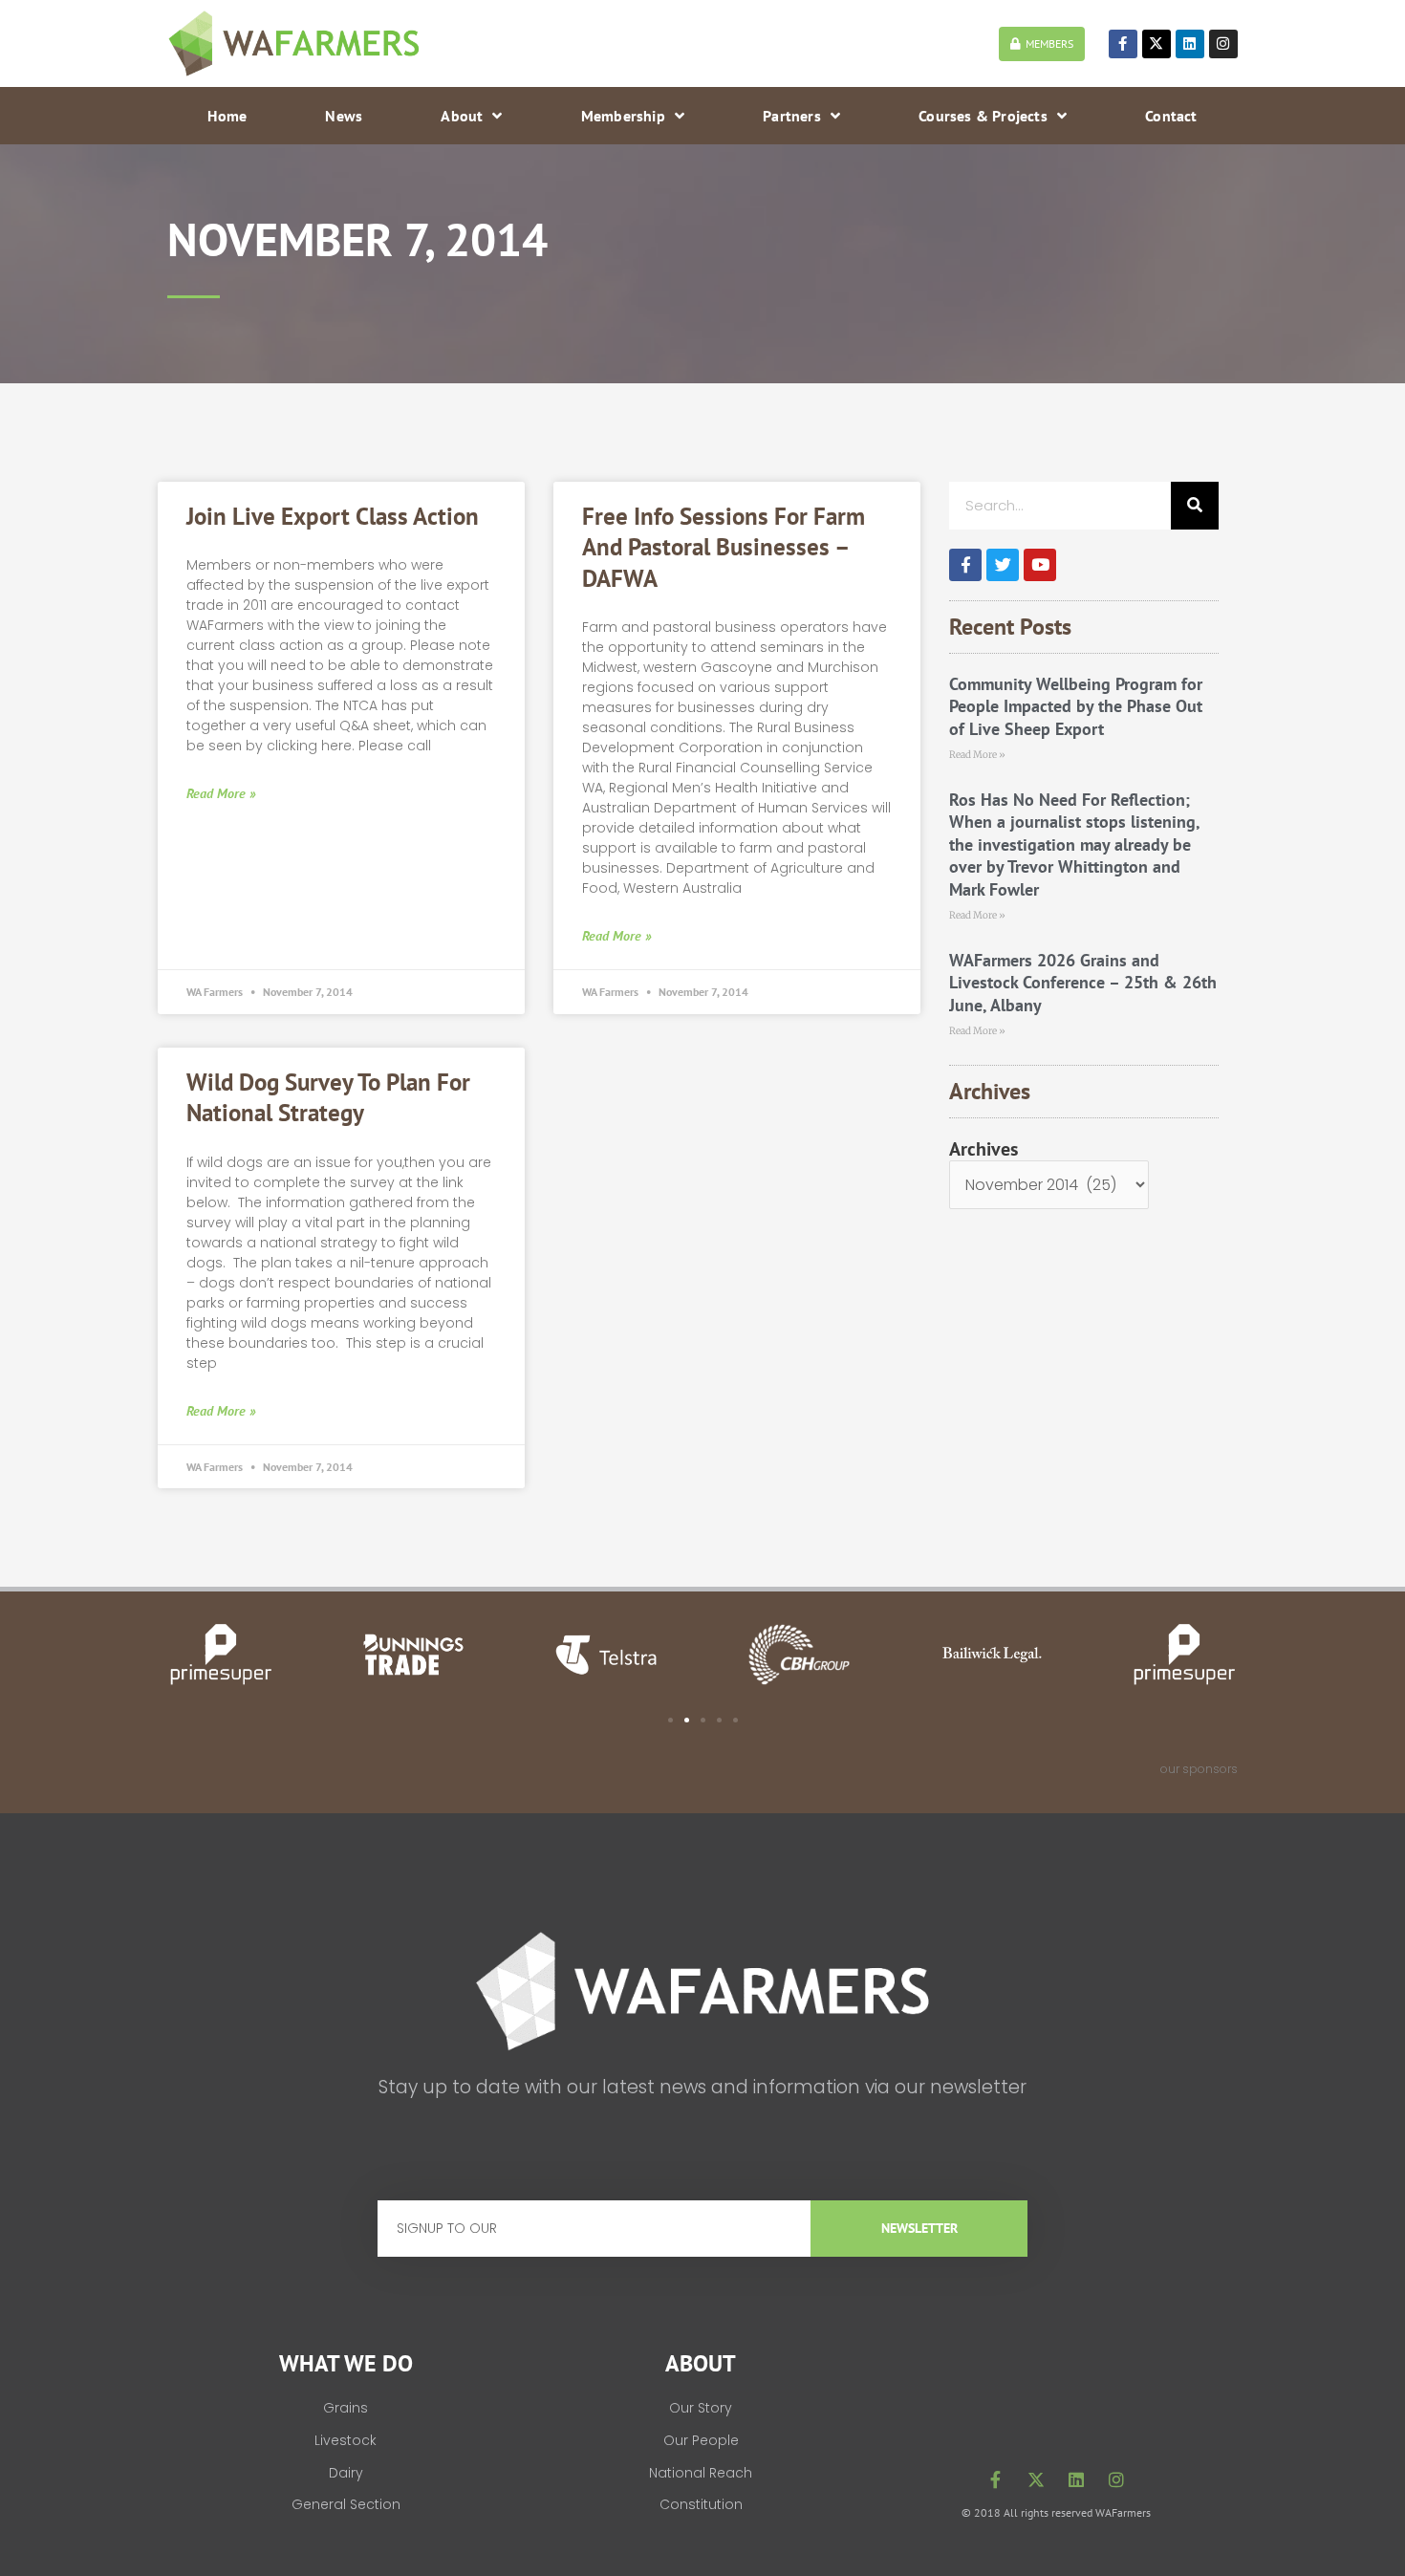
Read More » (221, 793)
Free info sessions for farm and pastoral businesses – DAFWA (724, 547)
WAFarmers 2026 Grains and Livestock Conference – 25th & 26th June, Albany (1083, 983)
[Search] (1195, 506)
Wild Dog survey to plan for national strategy (328, 1098)
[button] (670, 1720)
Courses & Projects (983, 116)
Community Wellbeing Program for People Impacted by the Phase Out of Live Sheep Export (1076, 706)
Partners (792, 116)
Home (227, 116)
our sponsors (1199, 1769)
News (344, 116)
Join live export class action (333, 516)
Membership (623, 116)
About (462, 116)
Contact (1171, 116)
